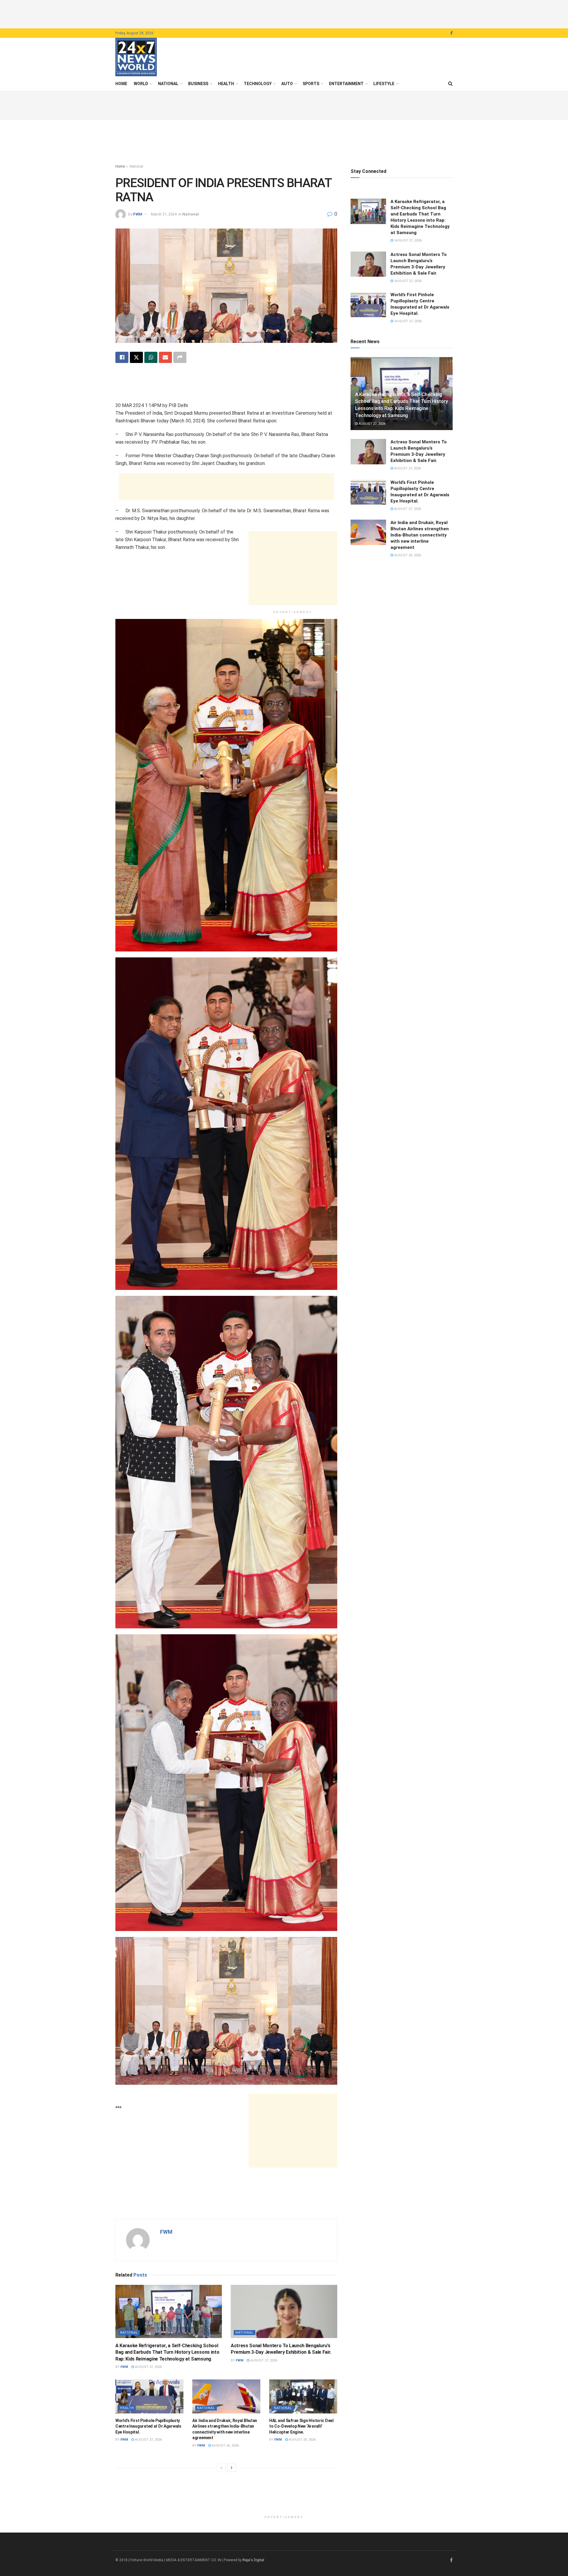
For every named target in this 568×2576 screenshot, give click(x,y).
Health (226, 84)
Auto (287, 84)
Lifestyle (384, 84)
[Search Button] (450, 84)
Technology (258, 84)
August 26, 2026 (225, 2446)
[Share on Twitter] (136, 357)
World (141, 84)
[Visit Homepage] (136, 57)
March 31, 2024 (164, 214)
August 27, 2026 (148, 2367)
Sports (311, 84)
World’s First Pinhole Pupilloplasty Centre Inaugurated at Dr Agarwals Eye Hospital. (148, 2426)
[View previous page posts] (221, 2468)
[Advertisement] (284, 13)
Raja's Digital (253, 2560)
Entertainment (346, 84)
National (168, 84)
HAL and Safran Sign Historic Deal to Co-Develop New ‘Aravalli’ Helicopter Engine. (301, 2426)
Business (198, 84)
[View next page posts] (232, 2468)
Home (121, 84)
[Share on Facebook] (122, 357)
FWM (138, 214)
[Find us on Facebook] (451, 33)
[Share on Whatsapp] (151, 357)
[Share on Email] (165, 357)
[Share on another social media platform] (180, 357)
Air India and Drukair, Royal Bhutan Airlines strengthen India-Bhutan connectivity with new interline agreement (420, 535)
